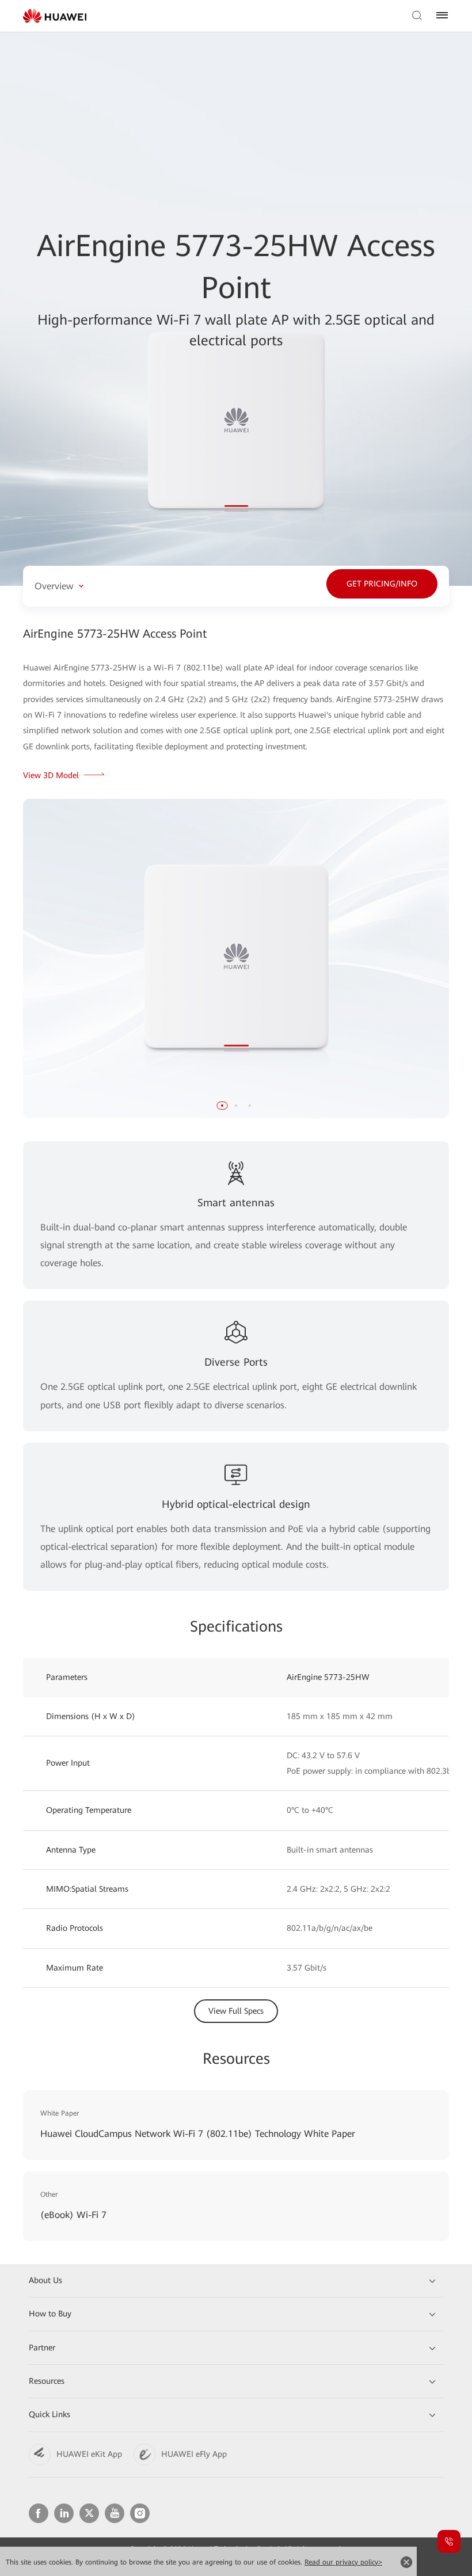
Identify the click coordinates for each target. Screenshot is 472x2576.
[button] (222, 1106)
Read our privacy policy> (343, 2562)
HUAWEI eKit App (89, 2454)
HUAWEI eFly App (194, 2454)
